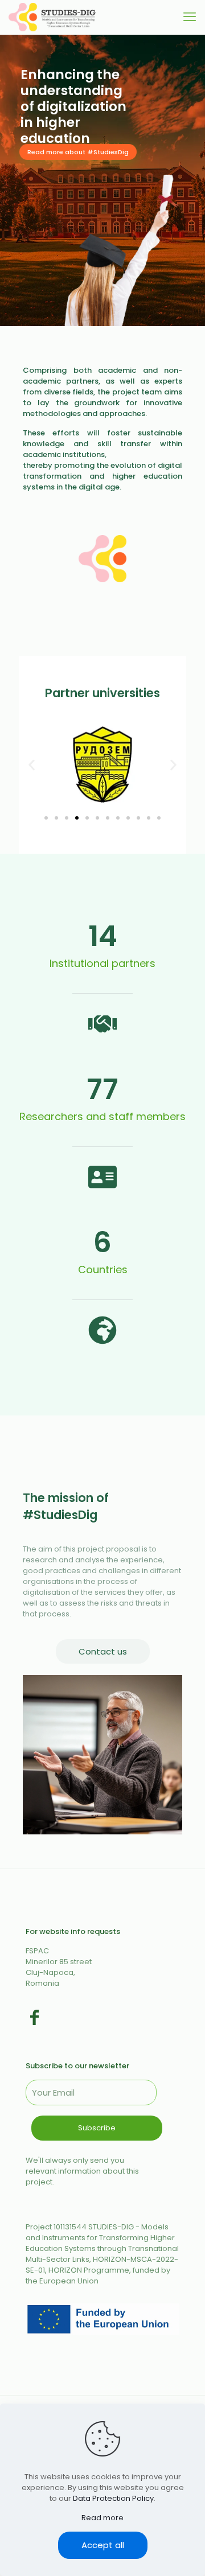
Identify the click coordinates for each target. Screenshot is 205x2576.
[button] (32, 765)
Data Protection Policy (113, 2498)
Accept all (103, 2545)
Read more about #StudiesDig (78, 152)
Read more (102, 2518)
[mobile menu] (190, 17)
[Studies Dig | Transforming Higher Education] (52, 17)
